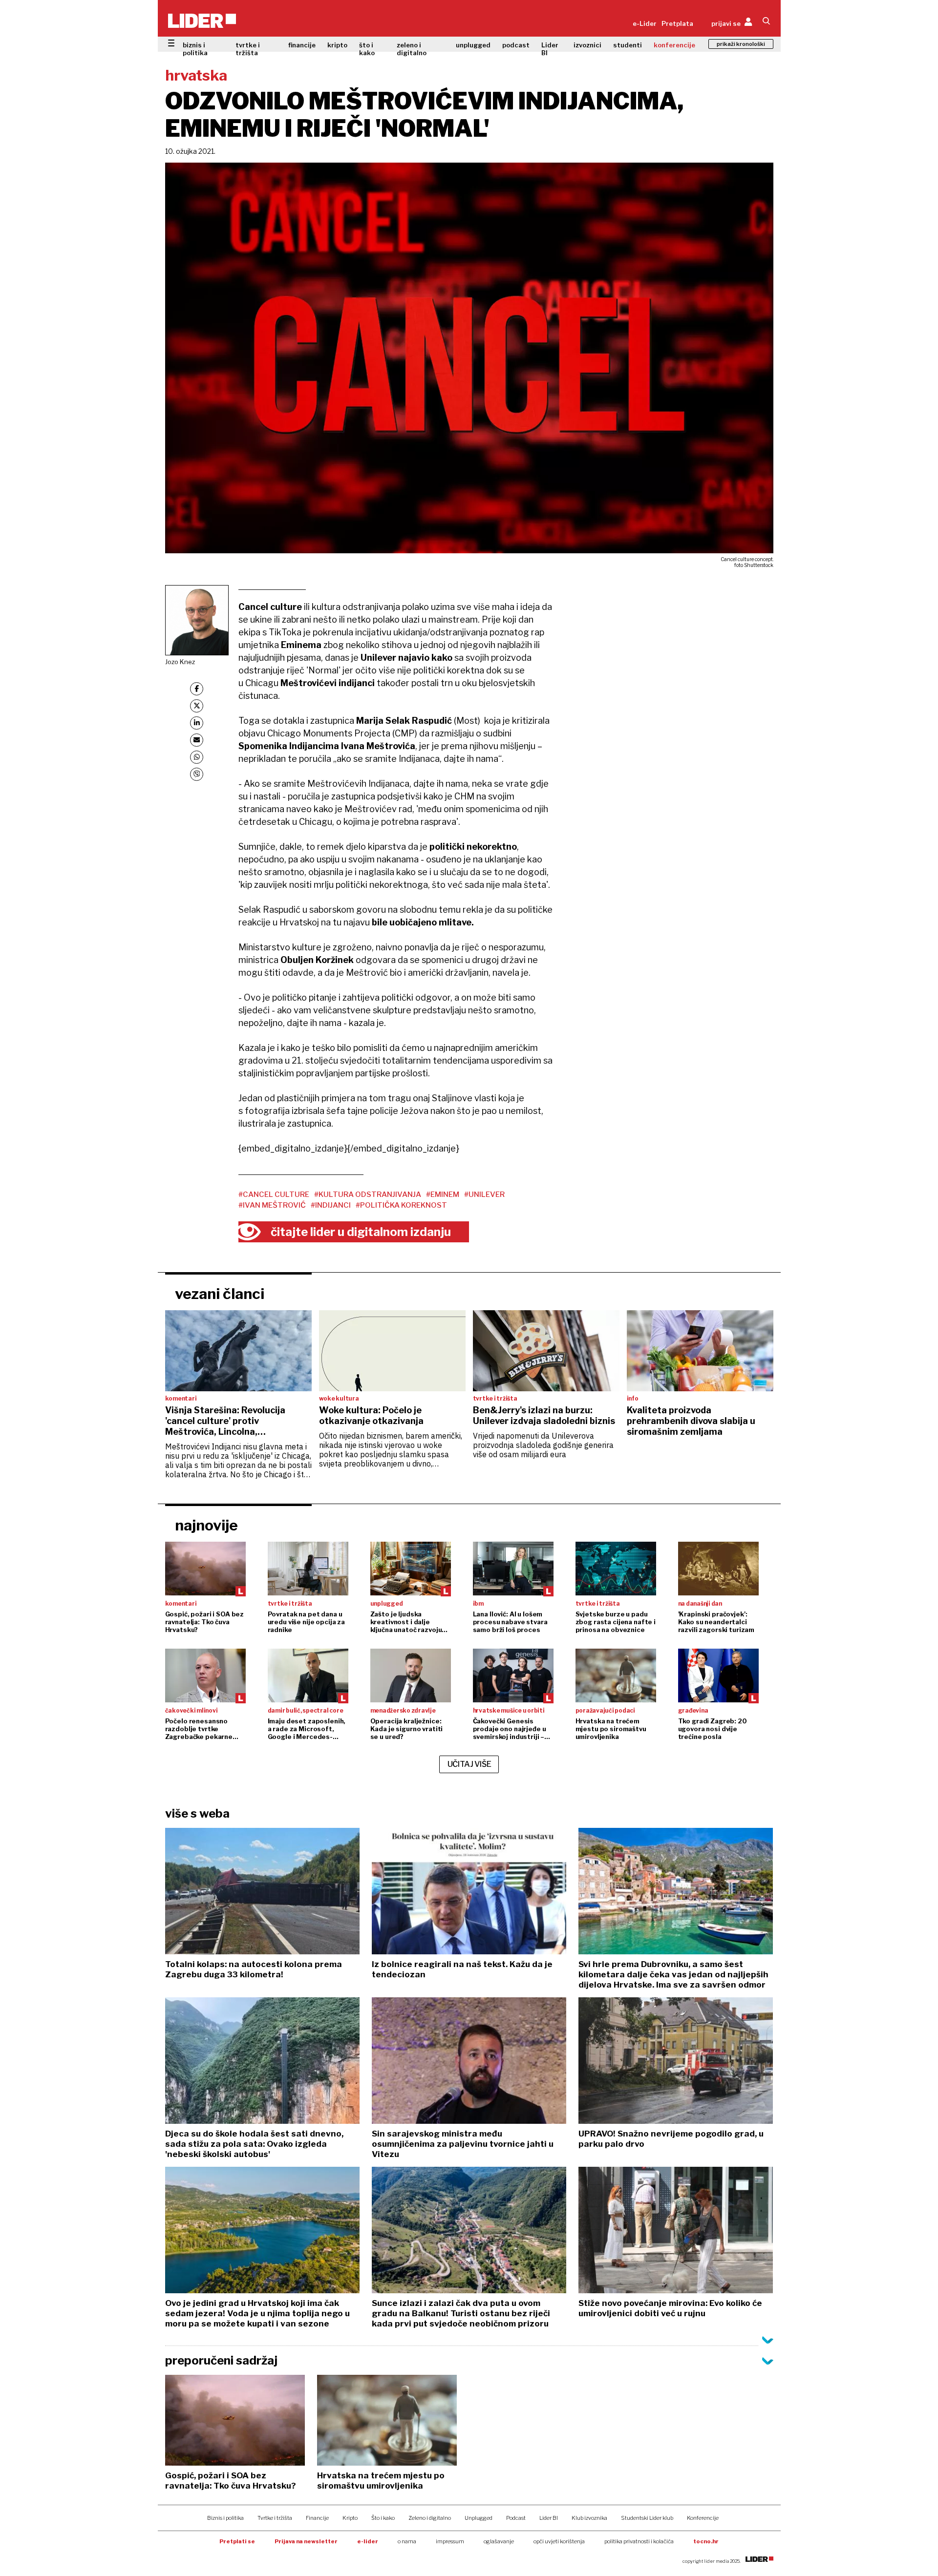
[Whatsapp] (197, 757)
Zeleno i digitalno (430, 2518)
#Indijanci (331, 1205)
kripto (337, 45)
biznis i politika (195, 49)
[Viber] (197, 774)
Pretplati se (237, 2541)
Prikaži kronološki (741, 44)
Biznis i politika (225, 2518)
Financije (317, 2518)
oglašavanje (499, 2541)
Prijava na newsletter (306, 2541)
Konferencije (703, 2518)
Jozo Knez (180, 662)
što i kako (367, 49)
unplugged (473, 45)
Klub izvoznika (589, 2518)
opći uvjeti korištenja (559, 2541)
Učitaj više (469, 1764)
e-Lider (645, 23)
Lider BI (550, 49)
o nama (407, 2541)
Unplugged (479, 2518)
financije (302, 45)
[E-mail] (197, 740)
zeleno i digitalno (412, 49)
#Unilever (484, 1194)
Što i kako (383, 2518)
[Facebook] (197, 689)
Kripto (350, 2518)
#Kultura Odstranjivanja (368, 1194)
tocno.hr (706, 2541)
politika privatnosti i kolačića (639, 2541)
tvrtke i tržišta (248, 49)
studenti (628, 45)
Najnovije (206, 1525)
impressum (450, 2541)
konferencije (674, 45)
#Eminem (443, 1194)
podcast (516, 45)
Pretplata (677, 23)
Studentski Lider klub (647, 2518)
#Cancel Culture (274, 1194)
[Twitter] (197, 706)
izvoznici (587, 45)
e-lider (368, 2541)
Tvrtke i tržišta (275, 2518)
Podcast (516, 2518)
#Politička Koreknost (401, 1205)
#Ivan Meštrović (272, 1205)
